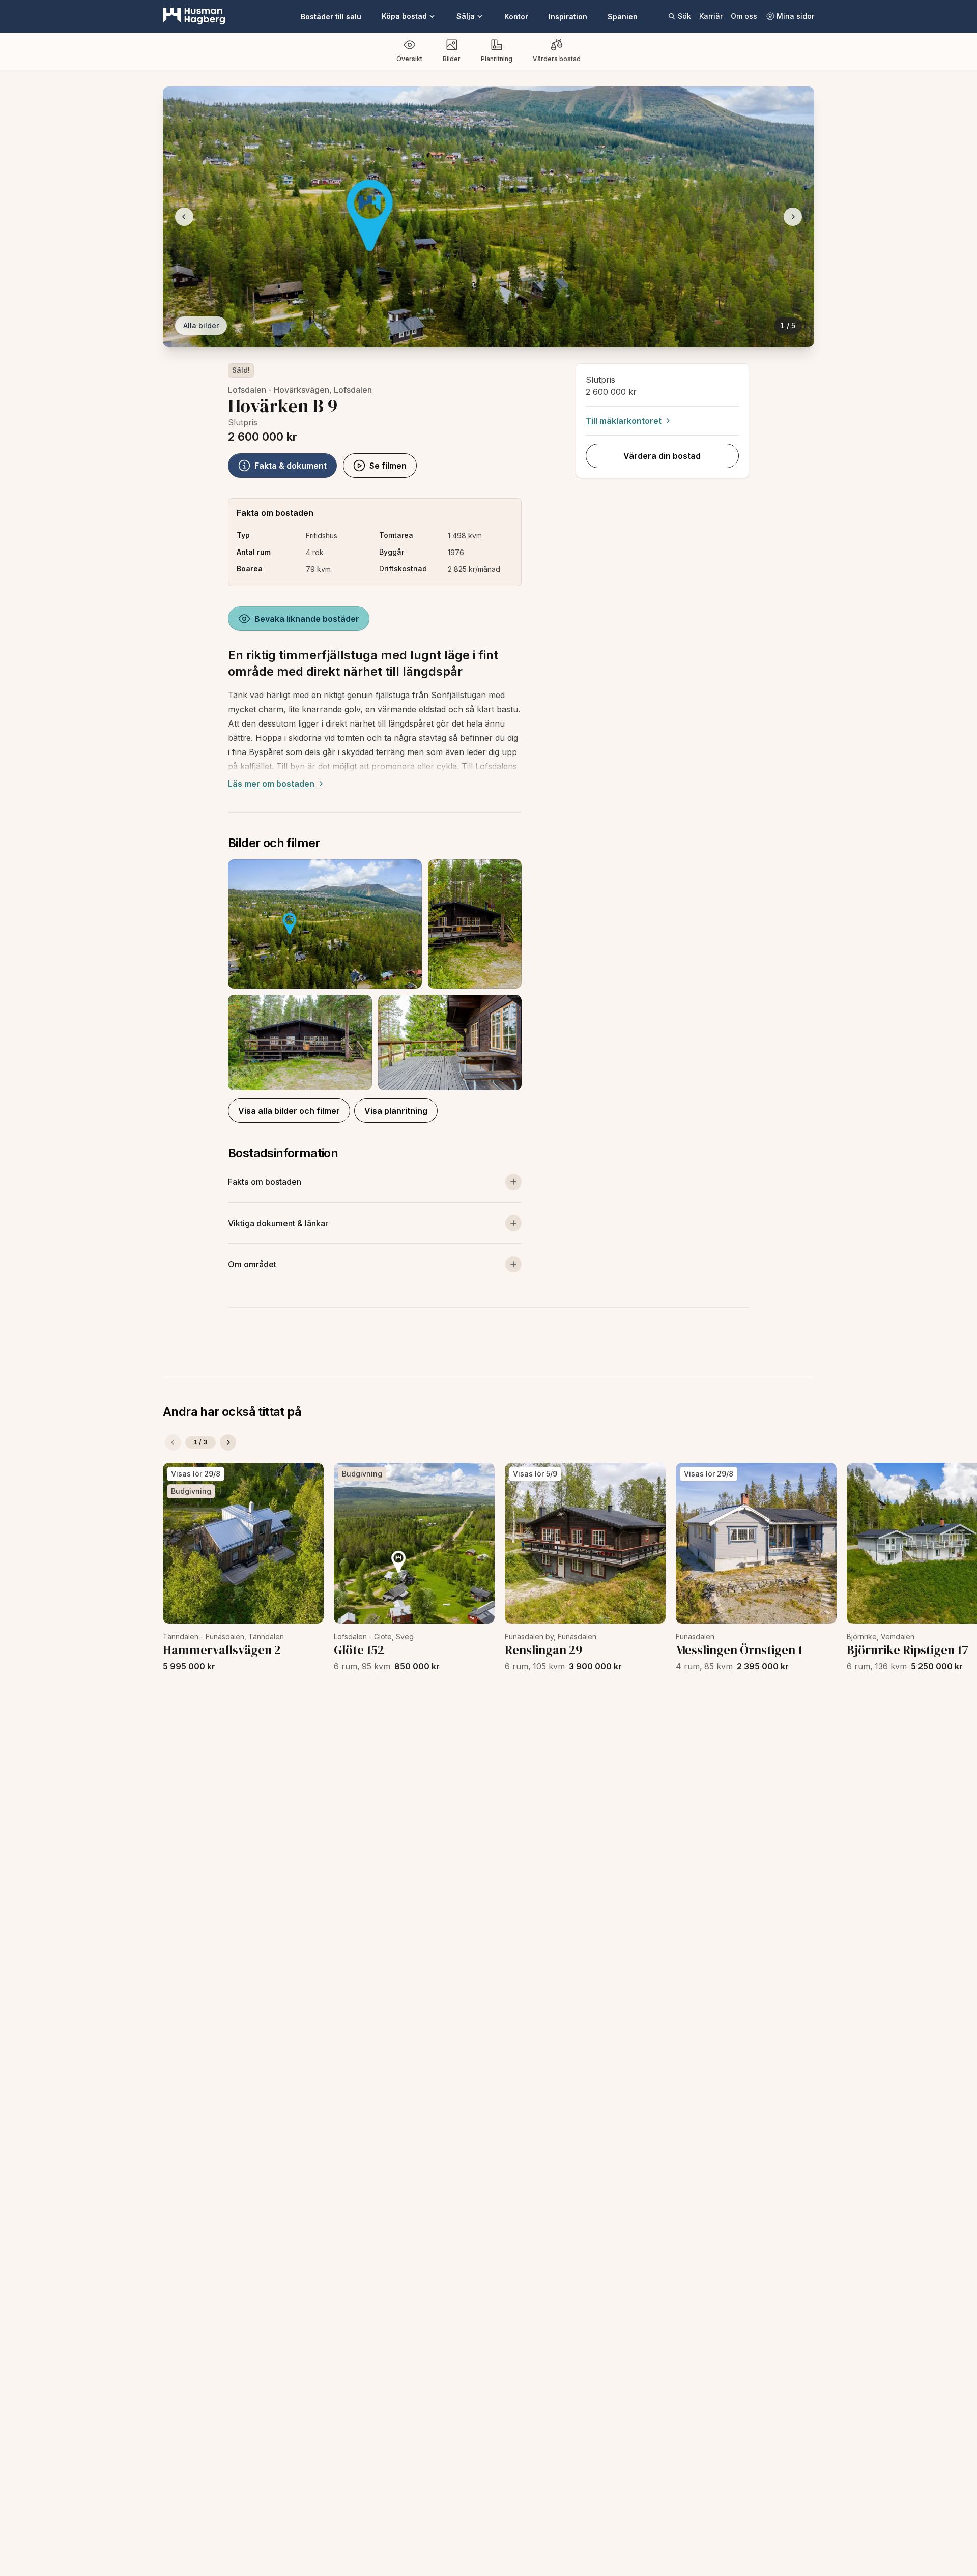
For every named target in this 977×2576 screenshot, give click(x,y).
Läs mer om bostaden (271, 784)
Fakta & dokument (291, 466)
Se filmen (388, 466)
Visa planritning (396, 1111)
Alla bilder (201, 325)
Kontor (516, 17)
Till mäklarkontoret (624, 421)
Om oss (744, 16)
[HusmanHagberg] (194, 16)
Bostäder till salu (331, 17)
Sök (684, 16)
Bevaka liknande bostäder (307, 619)
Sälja (466, 16)
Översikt (409, 59)
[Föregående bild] (184, 217)
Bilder (452, 59)
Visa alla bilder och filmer (289, 1111)
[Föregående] (173, 1442)
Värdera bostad (557, 59)
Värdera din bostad (662, 456)
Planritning (497, 59)
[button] (375, 975)
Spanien (623, 17)
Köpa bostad (404, 16)
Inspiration (568, 17)
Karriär (711, 16)
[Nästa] (228, 1442)
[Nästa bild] (793, 217)
